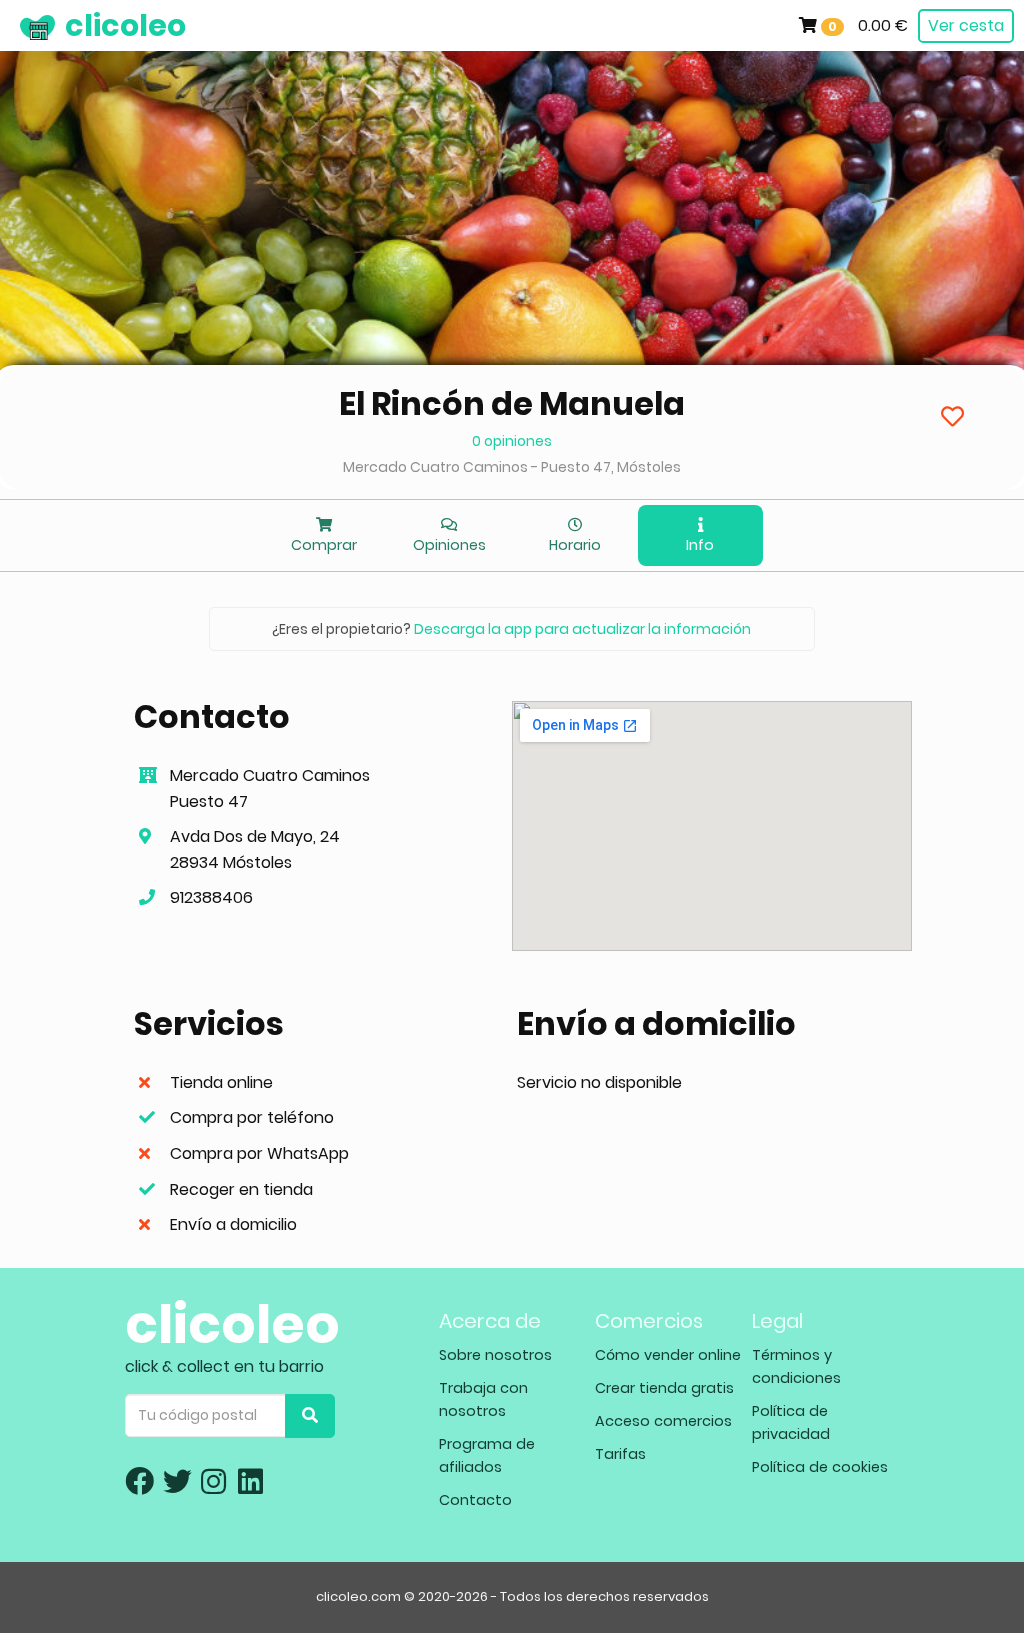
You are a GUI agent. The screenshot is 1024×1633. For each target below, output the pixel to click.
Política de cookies (820, 1467)
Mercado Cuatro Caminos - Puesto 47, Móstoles (512, 467)
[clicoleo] (15, 25)
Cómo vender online (668, 1355)
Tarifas (620, 1454)
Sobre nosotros (495, 1355)
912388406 (211, 897)
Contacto (475, 1500)
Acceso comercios (663, 1421)
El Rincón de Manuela (512, 403)
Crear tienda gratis (664, 1388)
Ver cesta (966, 25)
